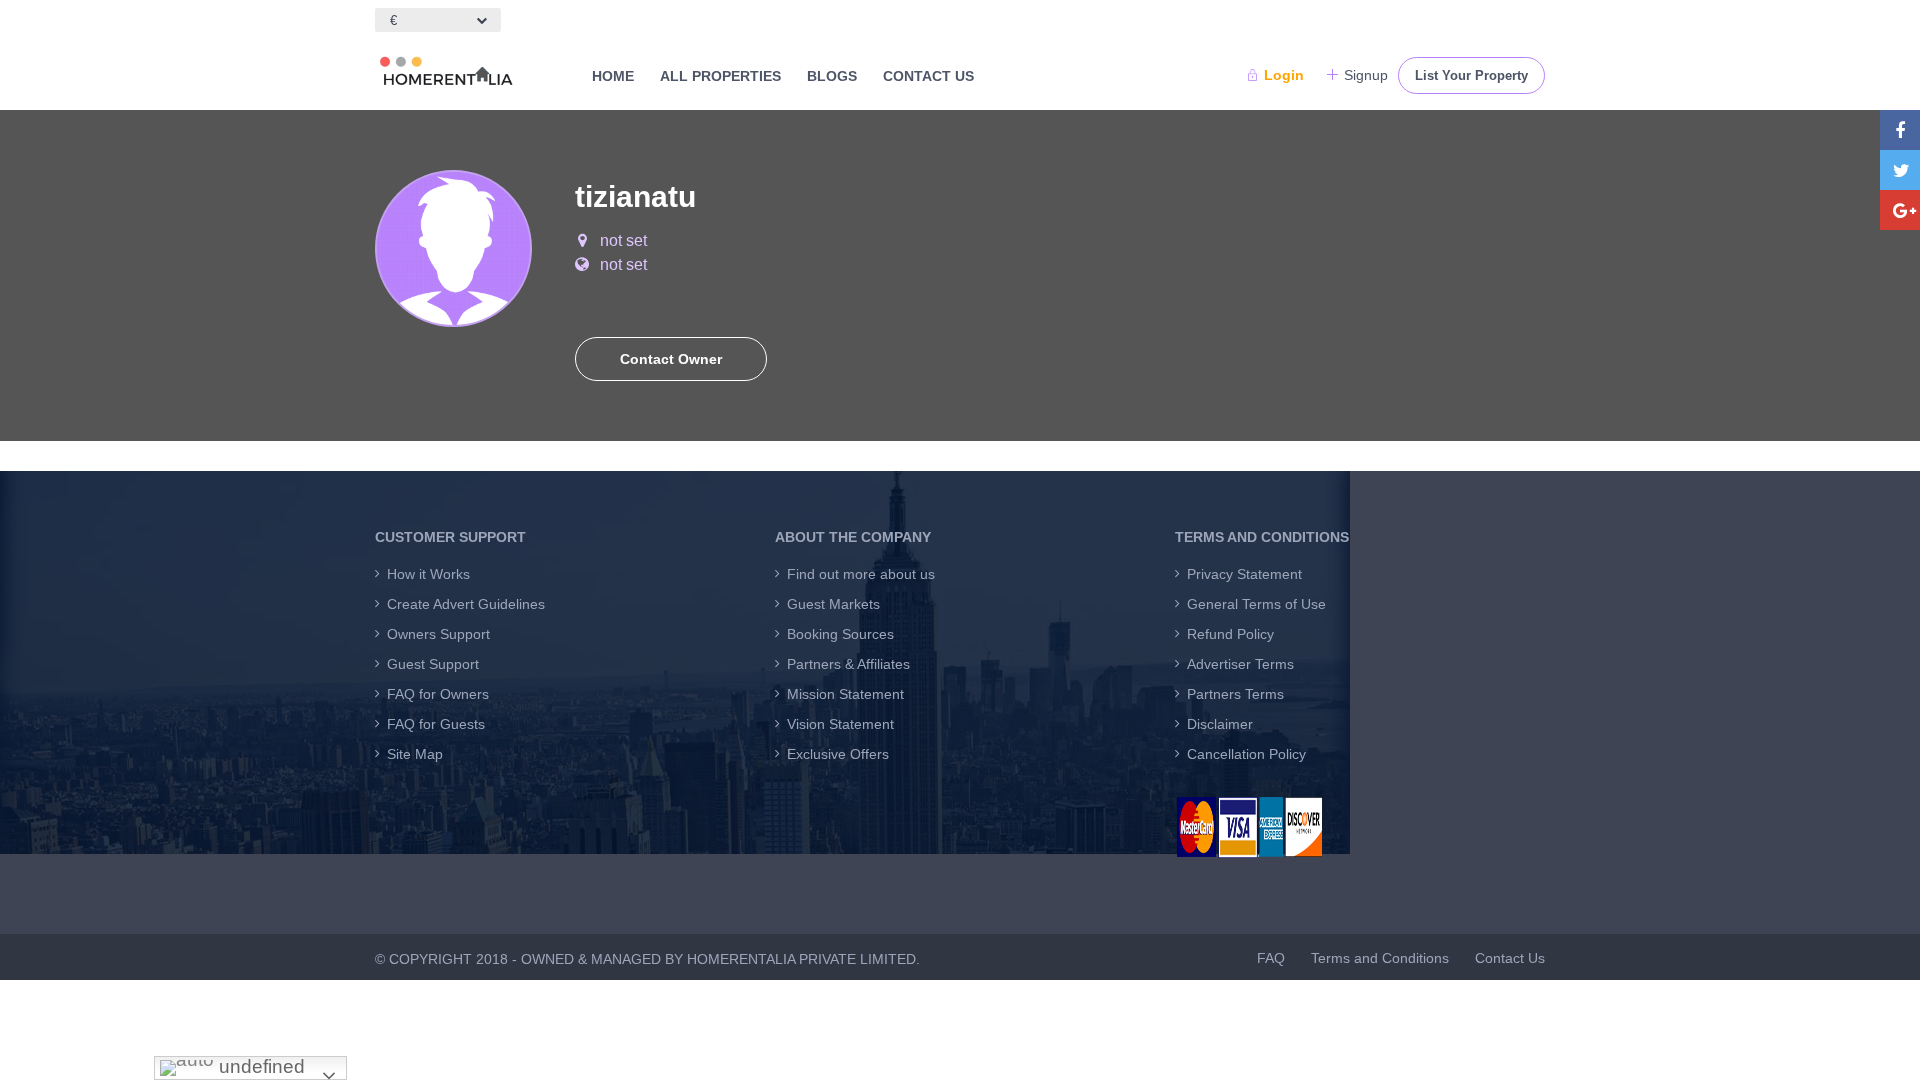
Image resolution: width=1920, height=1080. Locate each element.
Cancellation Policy (1246, 754)
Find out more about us (861, 574)
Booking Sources (840, 634)
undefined (259, 1066)
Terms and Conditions (1380, 958)
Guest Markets (833, 604)
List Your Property (1471, 75)
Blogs (832, 76)
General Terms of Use (1256, 604)
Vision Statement (840, 724)
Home (613, 76)
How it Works (428, 574)
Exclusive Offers (838, 754)
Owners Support (438, 634)
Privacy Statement (1244, 574)
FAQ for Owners (438, 694)
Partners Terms (1235, 694)
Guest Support (433, 664)
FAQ (1271, 958)
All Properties (720, 76)
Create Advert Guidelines (466, 604)
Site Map (415, 754)
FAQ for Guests (436, 724)
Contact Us (928, 76)
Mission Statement (845, 694)
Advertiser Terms (1240, 664)
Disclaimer (1220, 724)
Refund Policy (1230, 634)
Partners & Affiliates (848, 664)
